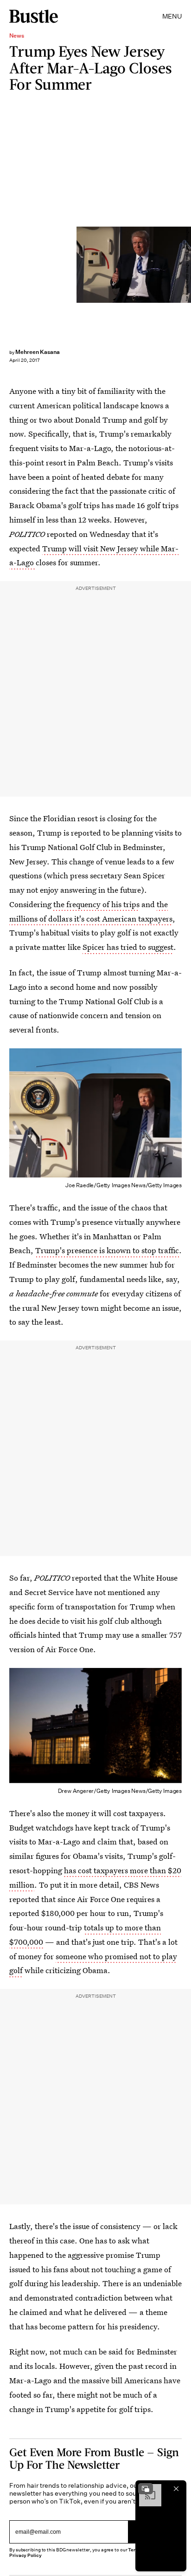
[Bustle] (34, 16)
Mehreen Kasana (38, 352)
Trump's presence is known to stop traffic (107, 1250)
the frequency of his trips (96, 904)
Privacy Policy (25, 2555)
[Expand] (146, 2489)
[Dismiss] (176, 2489)
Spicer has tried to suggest (128, 947)
